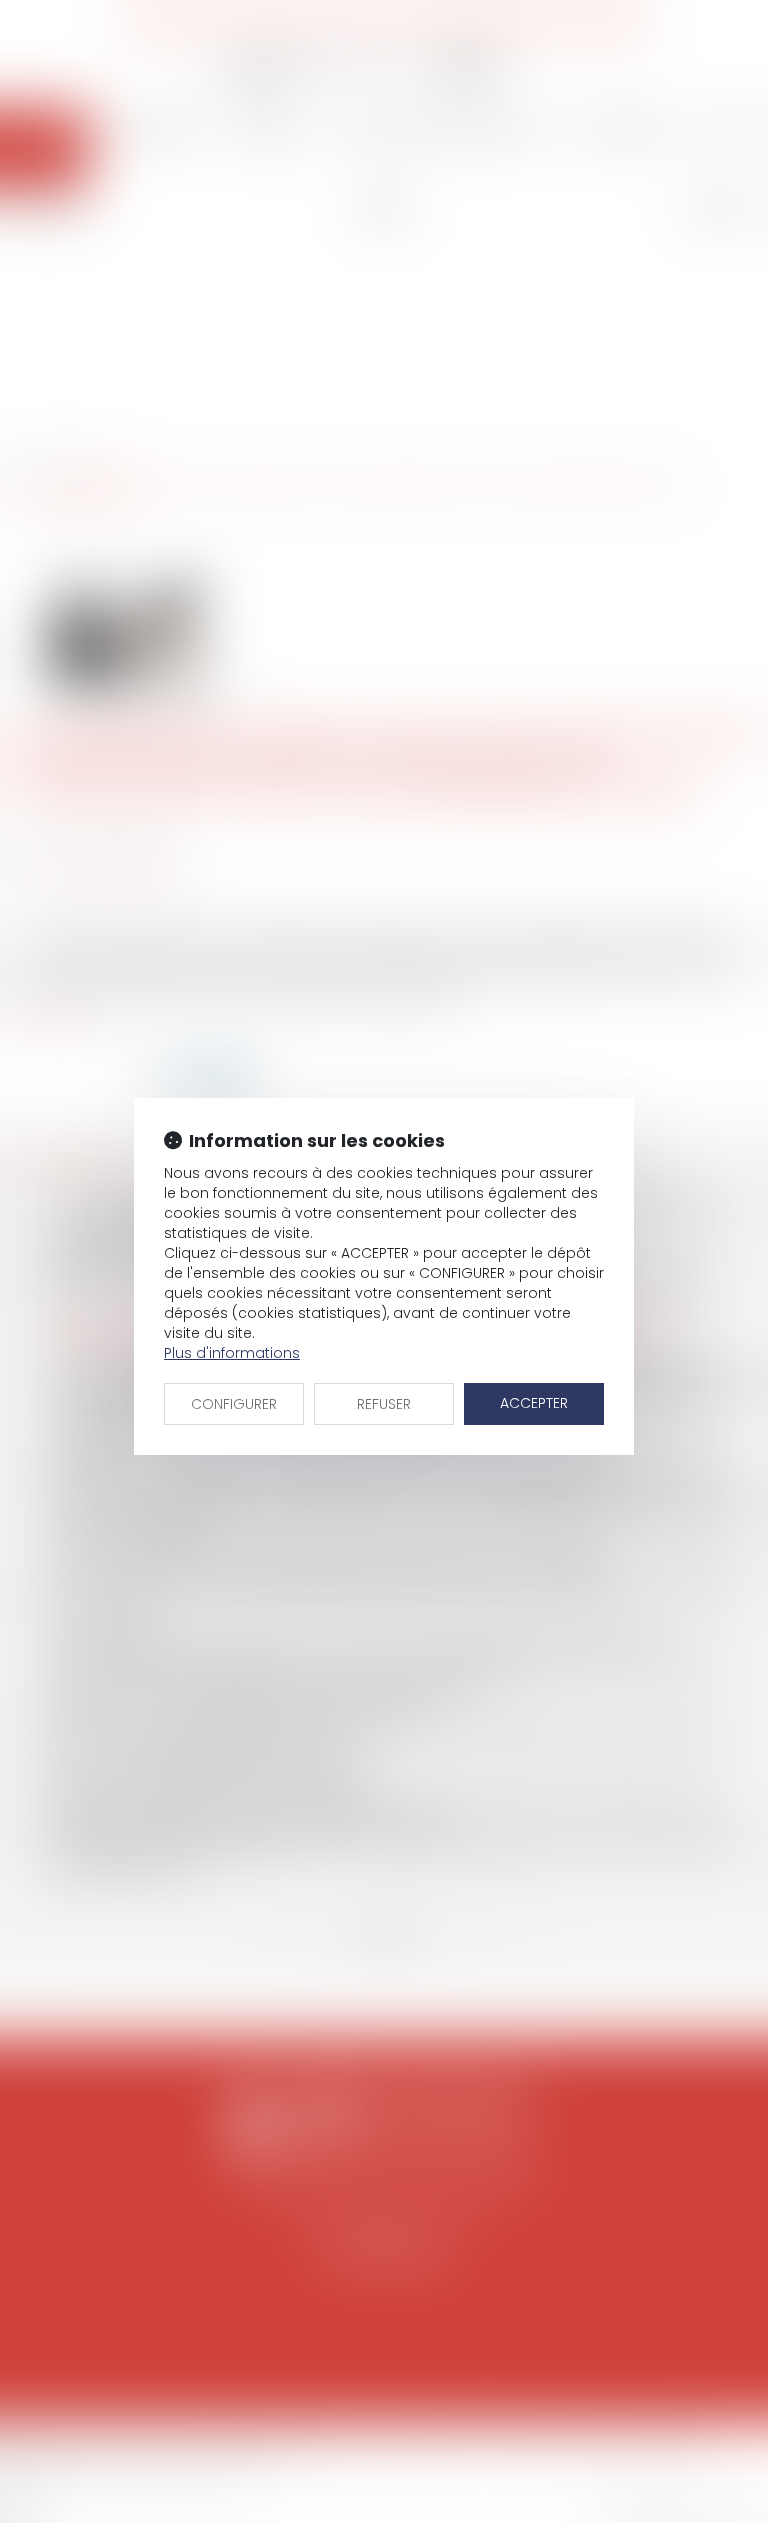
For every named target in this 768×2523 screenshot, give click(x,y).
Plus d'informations (232, 1353)
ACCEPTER (534, 1403)
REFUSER (384, 1404)
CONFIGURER (234, 1404)
